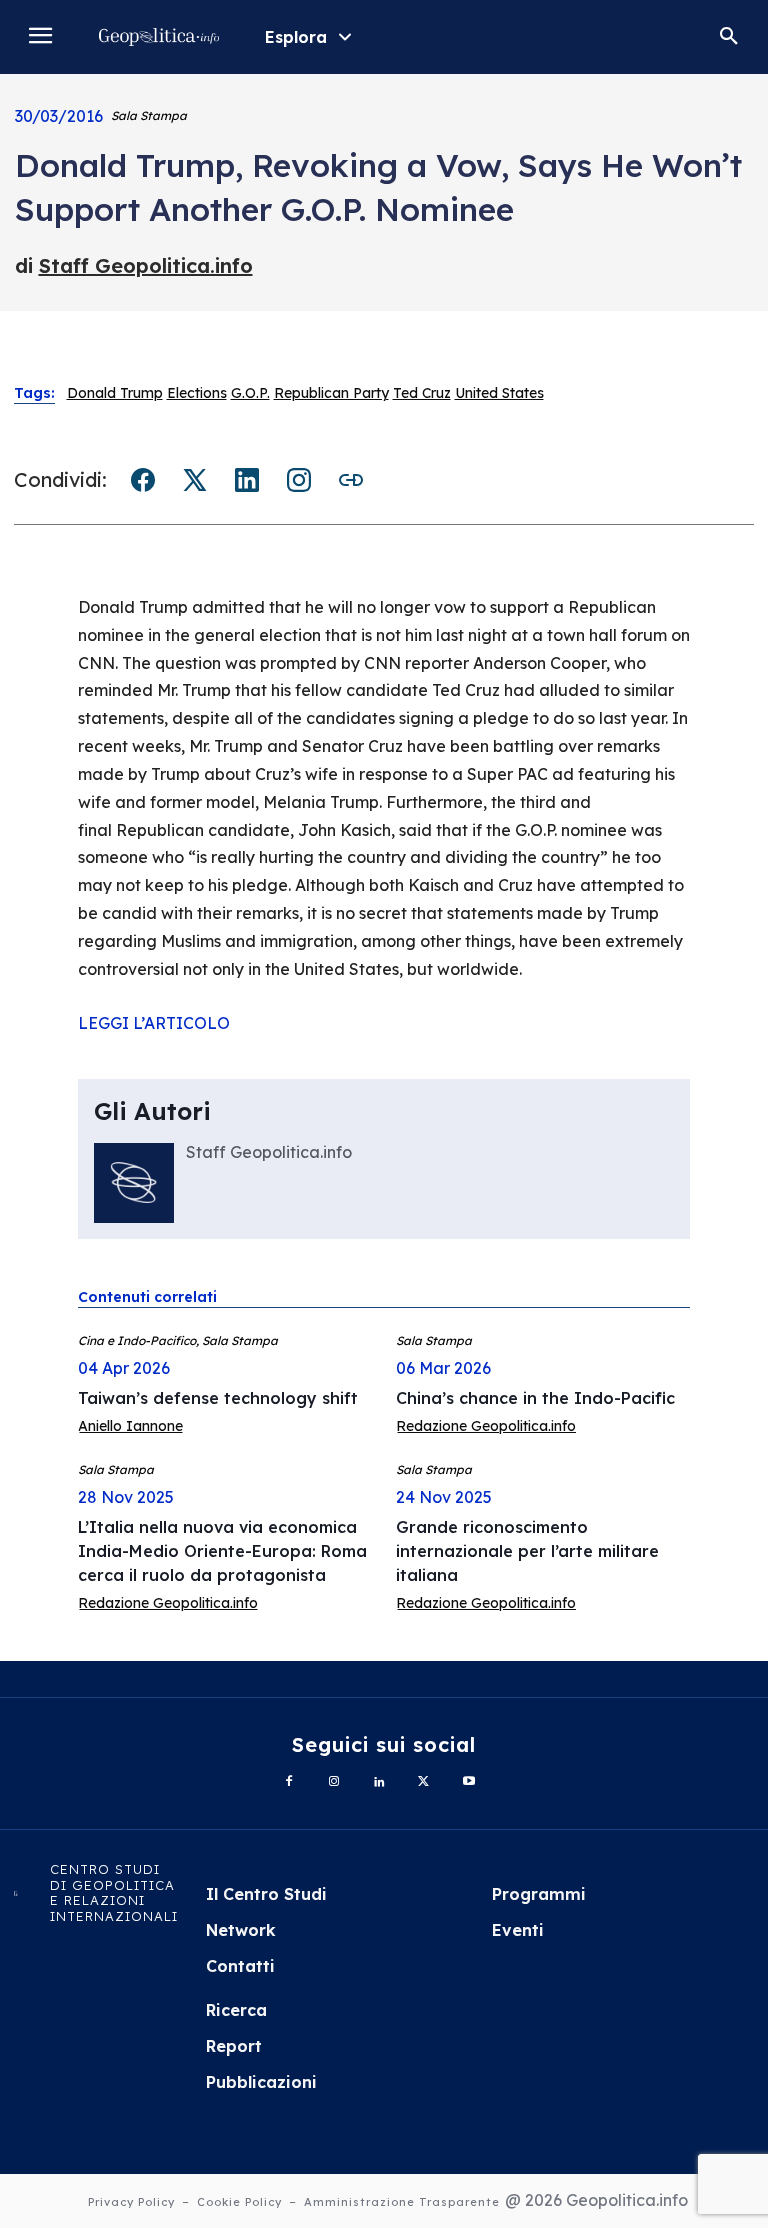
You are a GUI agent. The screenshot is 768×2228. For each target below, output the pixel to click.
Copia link (351, 480)
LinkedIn (247, 480)
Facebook (143, 480)
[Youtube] (468, 1782)
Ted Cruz (422, 393)
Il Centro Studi (266, 1894)
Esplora (296, 37)
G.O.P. (250, 393)
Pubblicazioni (261, 2082)
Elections (197, 393)
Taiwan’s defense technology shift (218, 1398)
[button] (729, 37)
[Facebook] (289, 1782)
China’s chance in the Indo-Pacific (535, 1398)
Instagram (299, 480)
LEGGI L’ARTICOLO (154, 1023)
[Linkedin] (379, 1782)
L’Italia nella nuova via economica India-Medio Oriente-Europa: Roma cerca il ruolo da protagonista (222, 1551)
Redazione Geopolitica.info (486, 1426)
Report (234, 2046)
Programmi (539, 1894)
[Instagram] (334, 1782)
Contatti (240, 1966)
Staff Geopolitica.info (146, 265)
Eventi (518, 1930)
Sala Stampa (149, 115)
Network (241, 1930)
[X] (423, 1782)
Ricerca (236, 2010)
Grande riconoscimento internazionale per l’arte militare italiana (527, 1551)
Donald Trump (115, 393)
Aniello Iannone (130, 1426)
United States (499, 393)
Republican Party (331, 393)
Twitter (195, 480)
